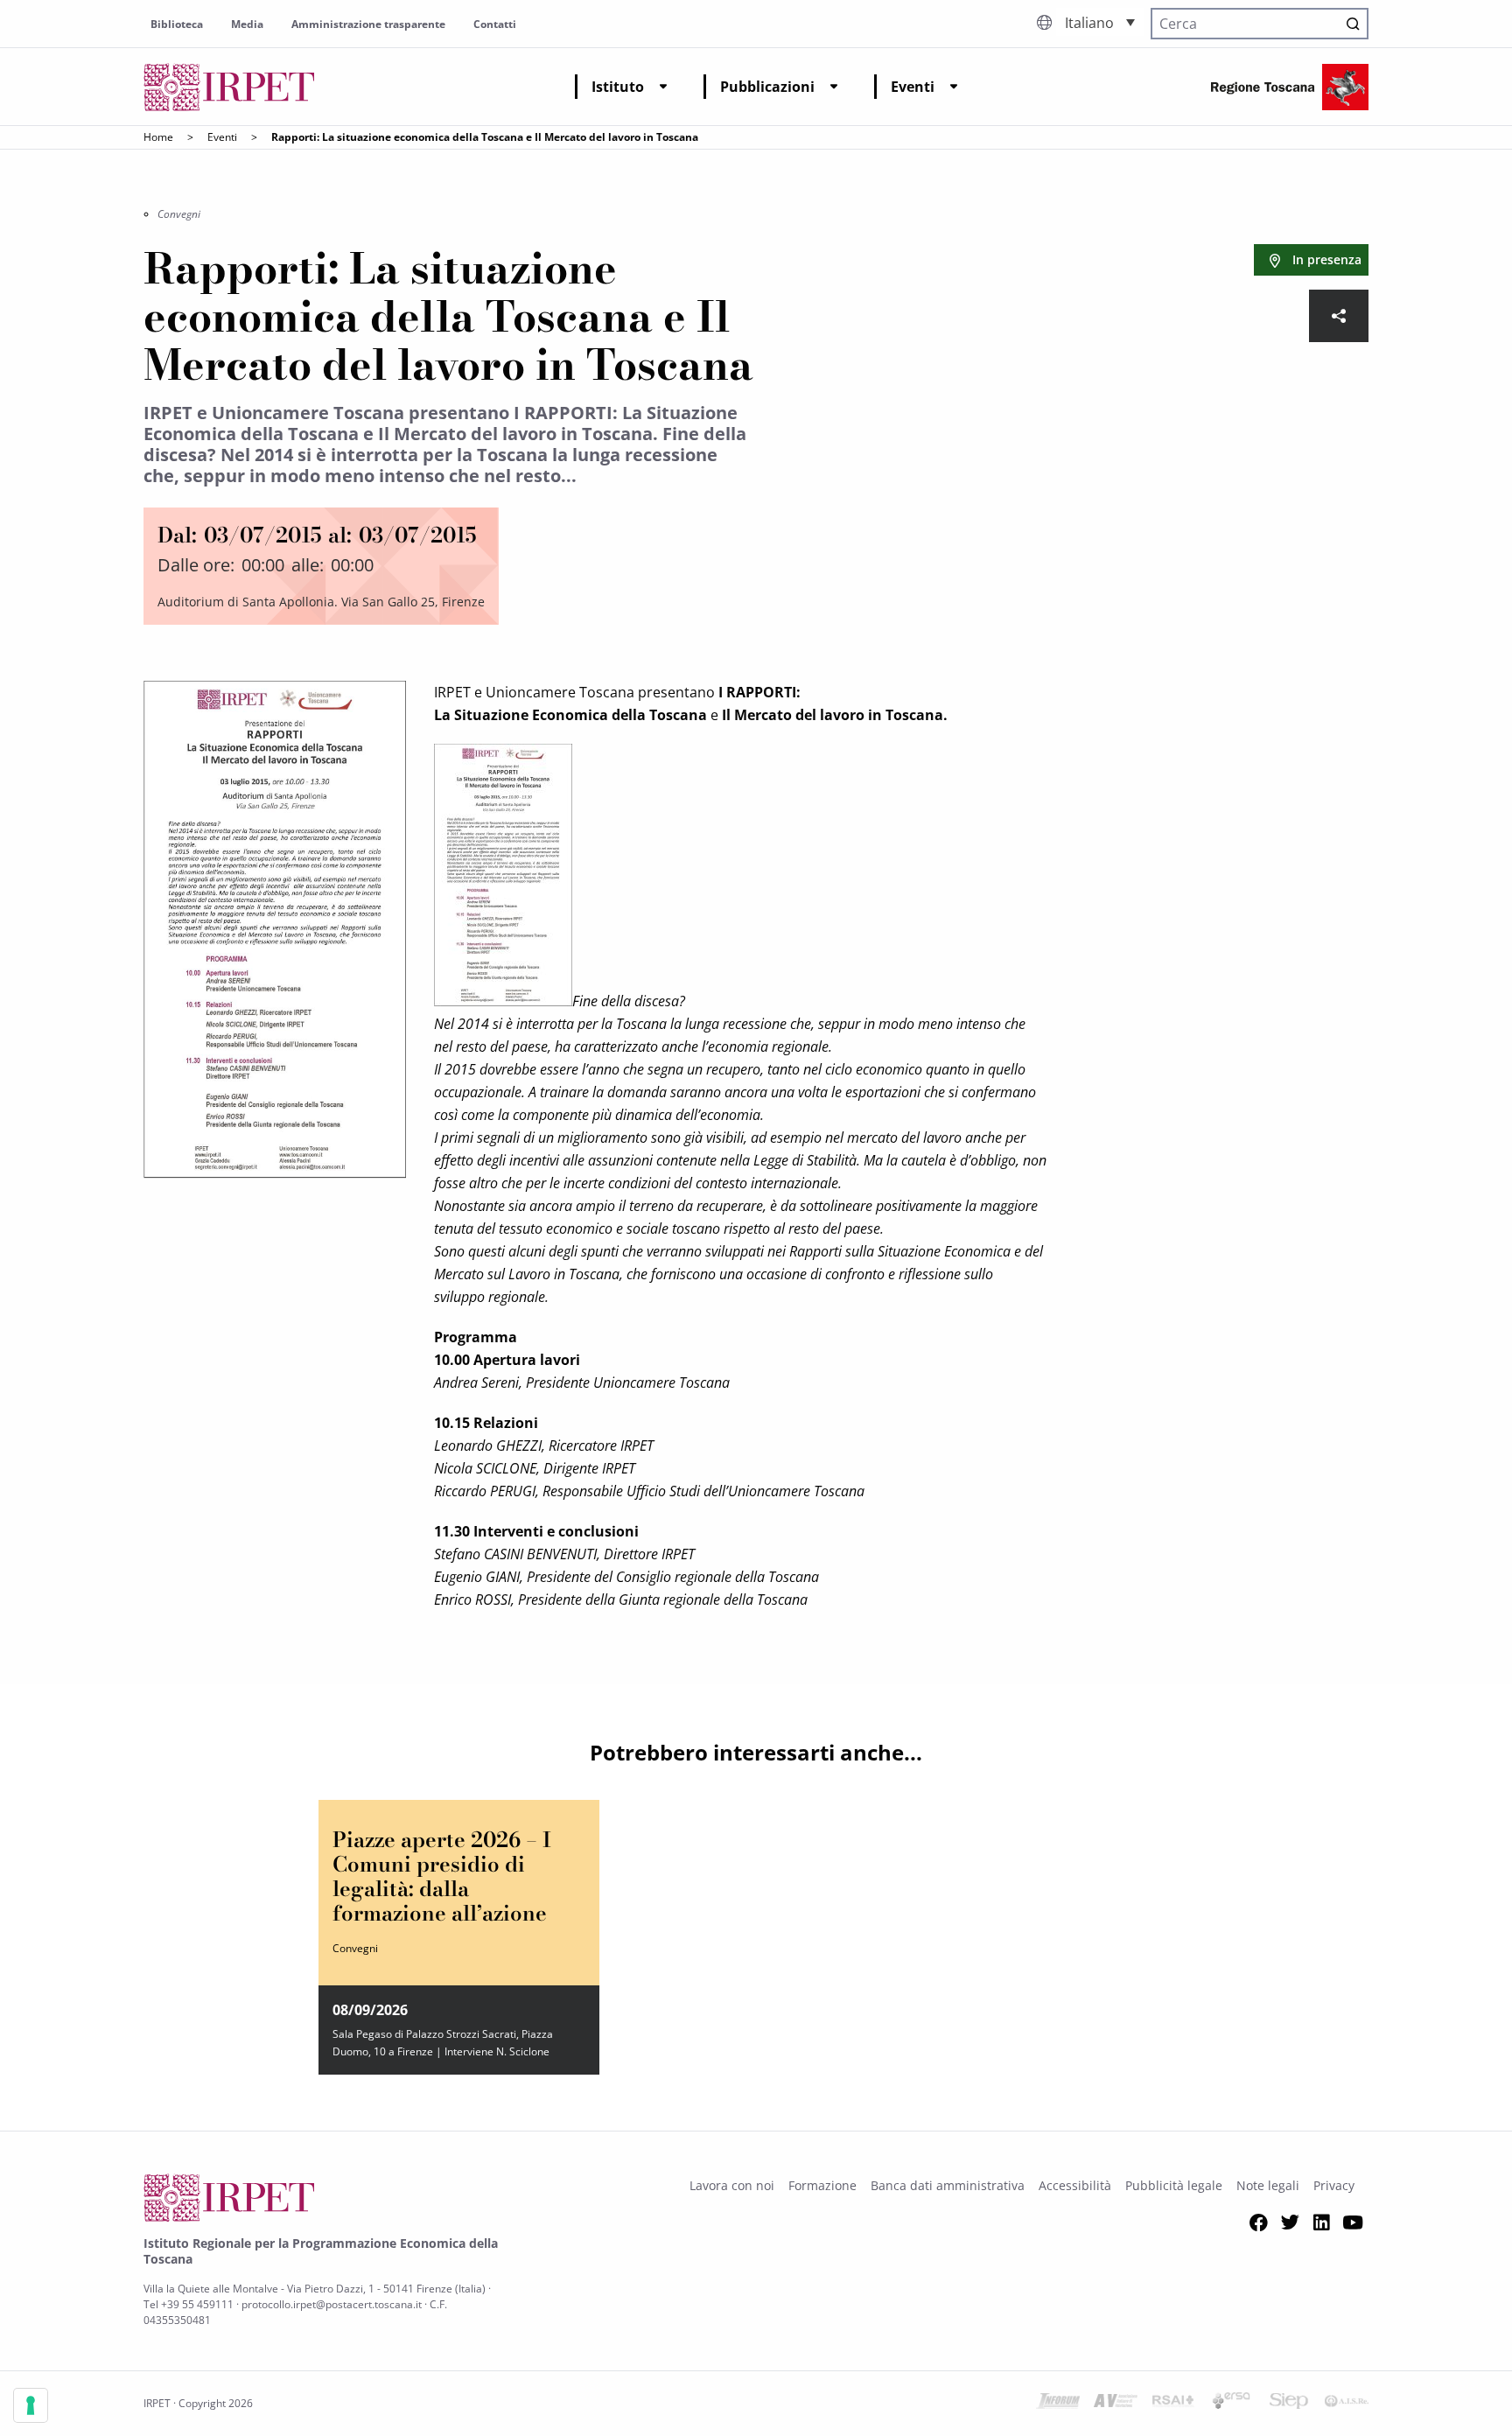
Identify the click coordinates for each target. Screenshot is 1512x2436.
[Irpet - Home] (229, 87)
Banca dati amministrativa (948, 2185)
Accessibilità (1075, 2185)
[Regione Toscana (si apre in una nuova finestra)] (1290, 87)
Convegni (179, 214)
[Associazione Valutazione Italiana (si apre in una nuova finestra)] (1116, 2404)
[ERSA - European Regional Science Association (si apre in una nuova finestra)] (1231, 2404)
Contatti (495, 24)
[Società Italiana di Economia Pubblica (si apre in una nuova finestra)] (1289, 2404)
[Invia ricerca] (1353, 24)
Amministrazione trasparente (368, 24)
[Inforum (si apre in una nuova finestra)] (1058, 2404)
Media (247, 24)
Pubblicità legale (1174, 2185)
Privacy (1334, 2185)
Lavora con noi (732, 2185)
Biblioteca (177, 24)
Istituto (618, 87)
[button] (1100, 22)
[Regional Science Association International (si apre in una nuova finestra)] (1173, 2404)
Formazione (822, 2185)
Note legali (1268, 2185)
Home (158, 137)
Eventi (913, 87)
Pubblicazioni (767, 87)
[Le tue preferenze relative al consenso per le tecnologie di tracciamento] (31, 2405)
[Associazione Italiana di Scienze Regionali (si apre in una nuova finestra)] (1347, 2404)
